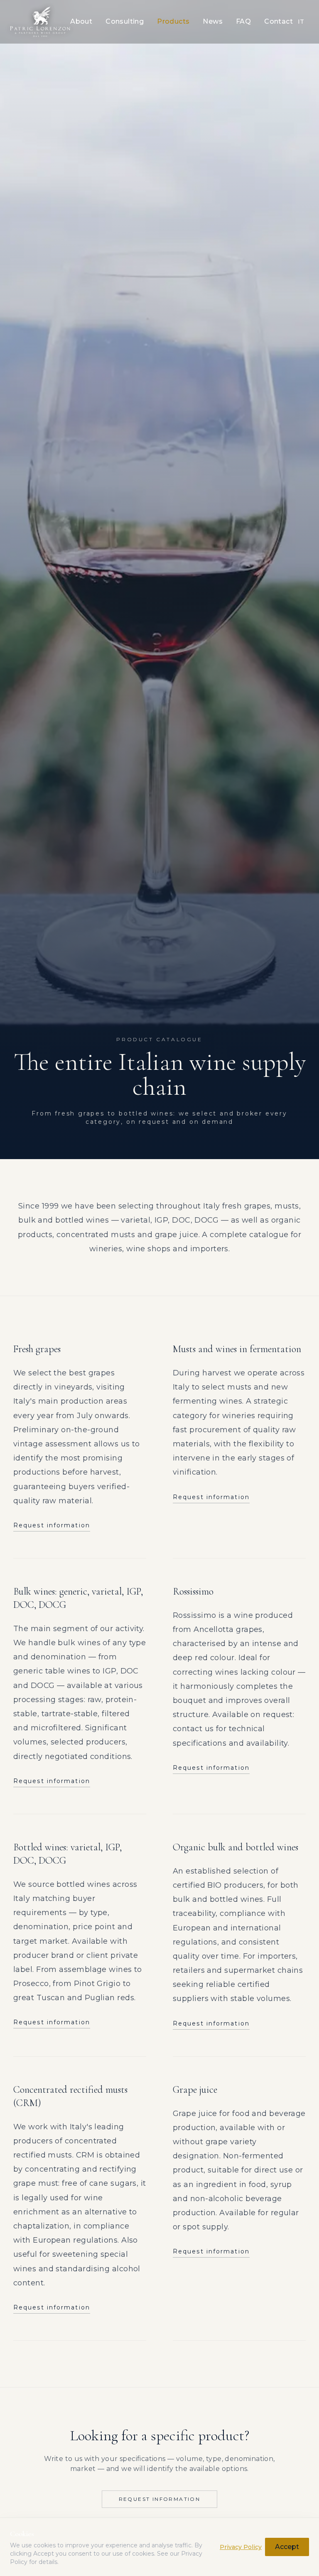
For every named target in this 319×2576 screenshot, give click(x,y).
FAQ (243, 21)
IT (301, 22)
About (81, 21)
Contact (279, 21)
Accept (287, 2547)
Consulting (125, 21)
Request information (52, 1525)
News (213, 21)
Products (173, 21)
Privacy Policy (241, 2547)
